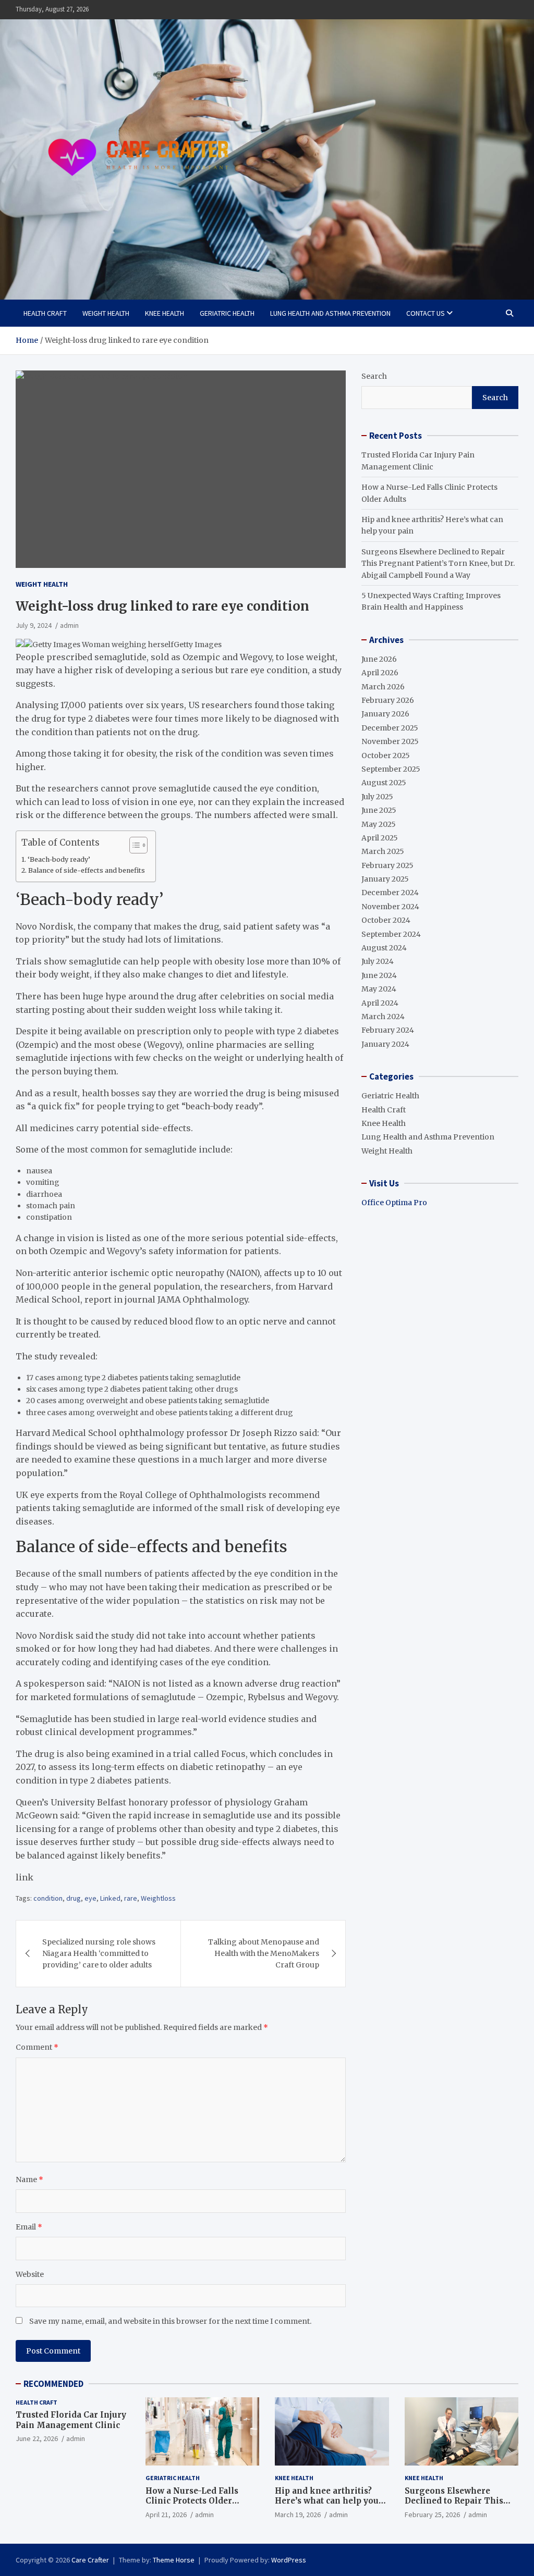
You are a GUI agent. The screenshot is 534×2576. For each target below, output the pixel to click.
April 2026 (380, 673)
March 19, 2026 (298, 2515)
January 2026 (385, 714)
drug (74, 1898)
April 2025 (380, 838)
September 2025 (391, 769)
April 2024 (380, 1003)
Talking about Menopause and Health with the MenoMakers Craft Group (264, 1954)
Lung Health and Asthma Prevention (330, 313)
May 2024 (379, 989)
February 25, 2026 (432, 2515)
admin (69, 625)
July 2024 (378, 961)
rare (131, 1898)
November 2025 (390, 741)
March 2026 (383, 687)
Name (29, 2179)
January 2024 (385, 1044)
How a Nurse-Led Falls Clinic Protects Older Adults (192, 2501)
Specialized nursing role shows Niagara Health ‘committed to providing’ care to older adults (99, 1954)
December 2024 (390, 893)
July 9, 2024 (34, 625)
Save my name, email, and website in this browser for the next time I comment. (170, 2321)
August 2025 (384, 783)
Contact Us (426, 313)
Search (374, 376)
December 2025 (390, 728)
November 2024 (390, 907)
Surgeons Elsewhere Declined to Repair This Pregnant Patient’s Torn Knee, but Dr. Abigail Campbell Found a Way (438, 563)
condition (48, 1898)
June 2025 (379, 810)
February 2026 (388, 700)
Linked (110, 1898)
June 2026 (379, 659)
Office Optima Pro (394, 1203)
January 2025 (385, 879)
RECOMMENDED (53, 2384)
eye (90, 1898)
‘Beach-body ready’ (59, 859)
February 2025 (387, 865)
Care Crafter (90, 2560)
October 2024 (386, 920)
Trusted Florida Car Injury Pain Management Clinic (71, 2420)
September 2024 (391, 934)
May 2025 (379, 824)
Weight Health (106, 313)
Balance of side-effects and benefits (87, 870)
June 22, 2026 (37, 2438)
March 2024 (383, 1017)
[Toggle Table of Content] (133, 845)
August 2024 (384, 948)
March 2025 (383, 851)
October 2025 (386, 756)
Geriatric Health (227, 313)
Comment (37, 2047)
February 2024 (388, 1030)
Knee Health (165, 313)
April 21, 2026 (166, 2515)
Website (30, 2274)
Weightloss (158, 1898)
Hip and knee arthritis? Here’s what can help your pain (329, 2501)
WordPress (289, 2560)
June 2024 (379, 975)
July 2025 (377, 797)
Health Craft (45, 313)
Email (29, 2227)
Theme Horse (174, 2560)
